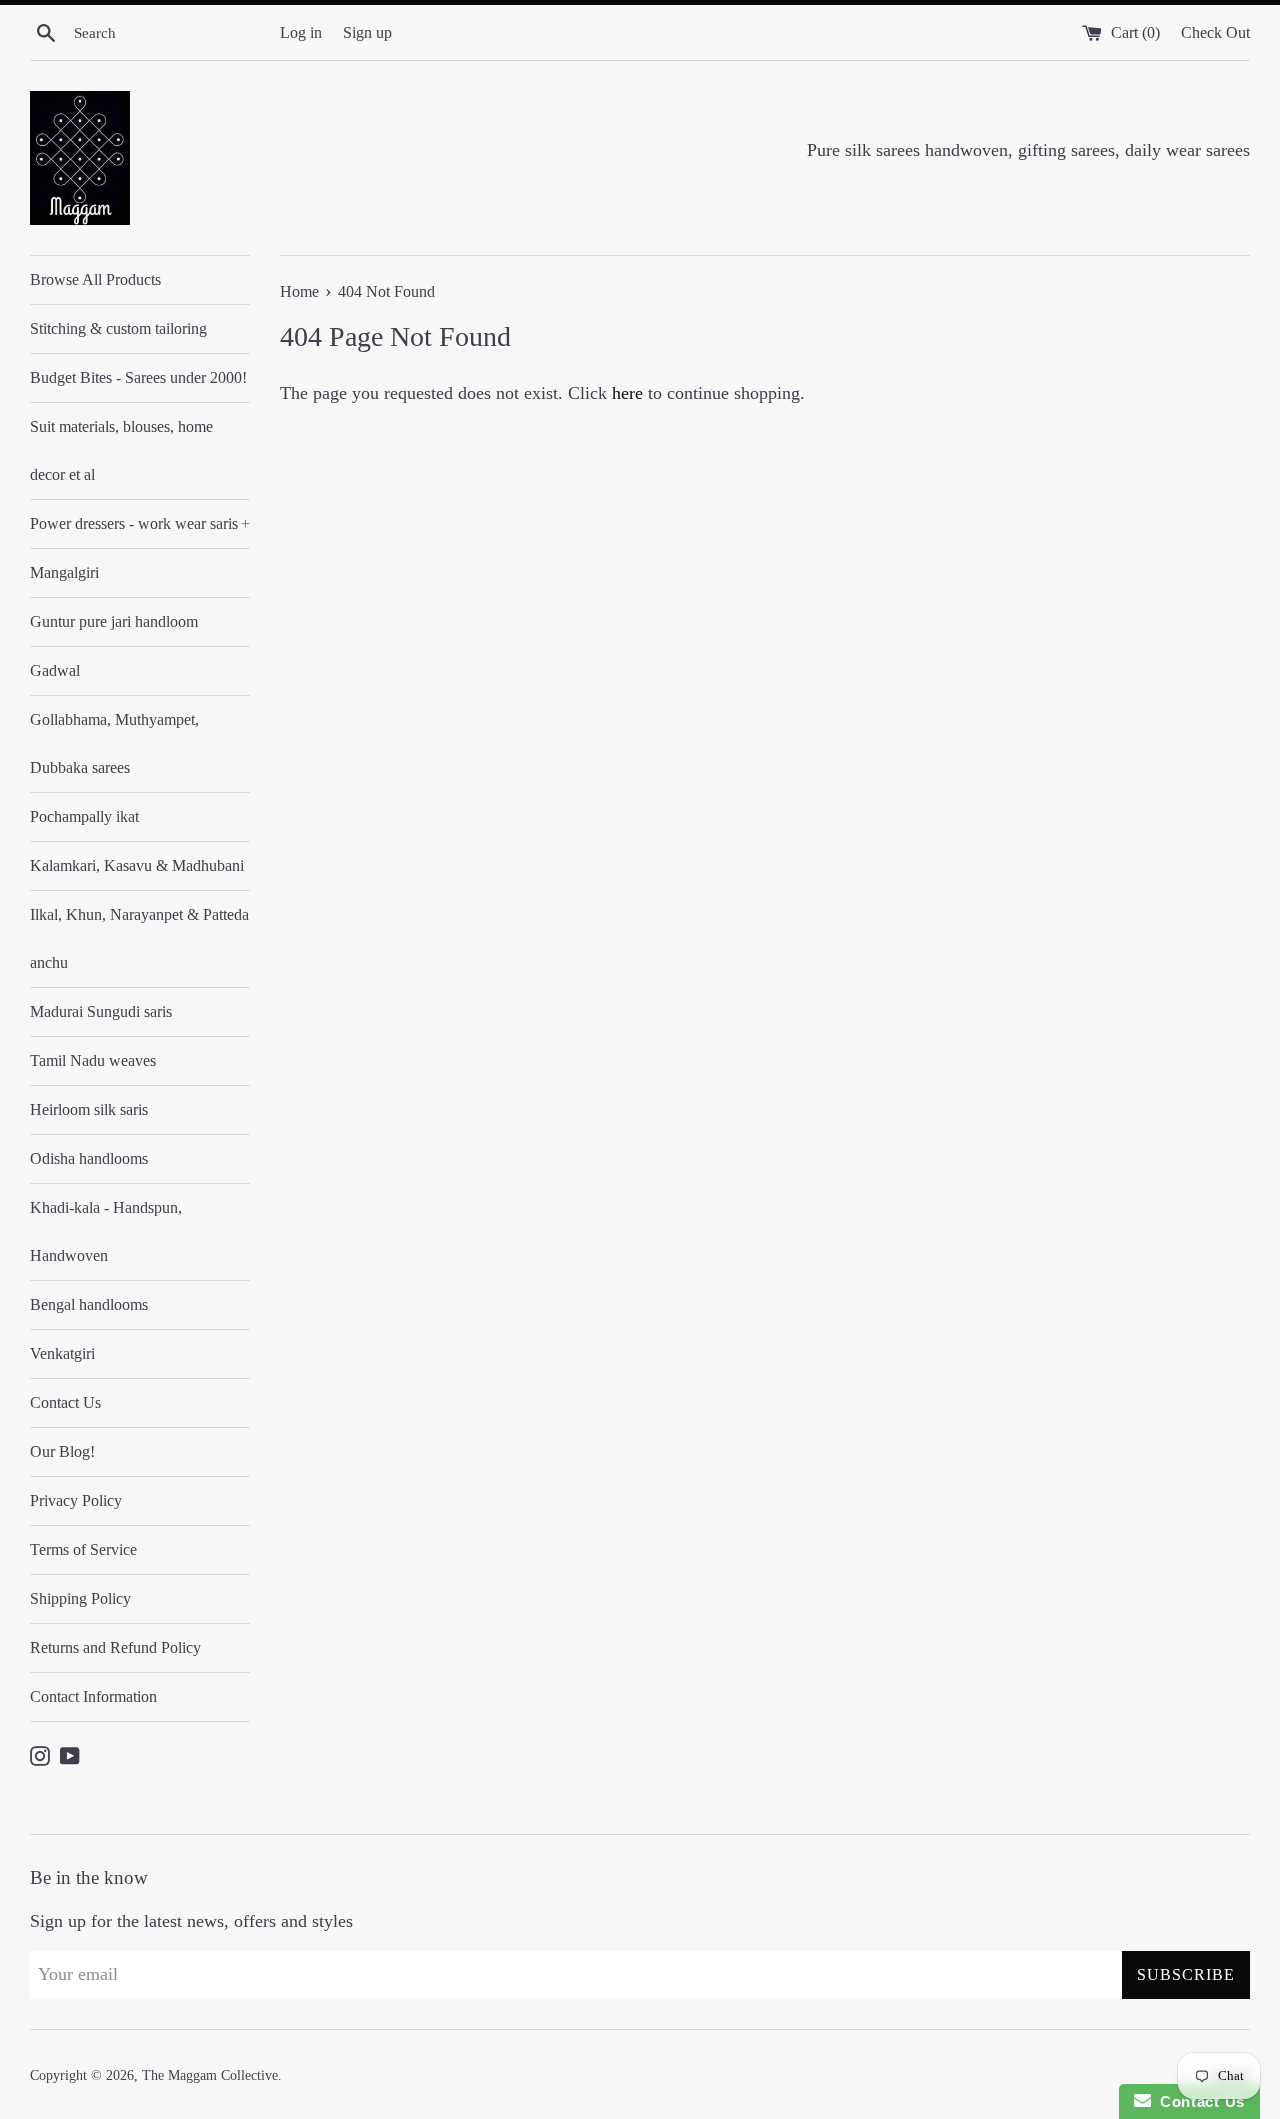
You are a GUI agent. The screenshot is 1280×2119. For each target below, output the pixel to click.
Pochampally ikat (84, 816)
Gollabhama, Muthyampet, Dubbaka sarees (114, 743)
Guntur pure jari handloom (114, 621)
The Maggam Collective (210, 2075)
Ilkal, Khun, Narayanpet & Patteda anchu (139, 938)
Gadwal (55, 670)
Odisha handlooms (89, 1158)
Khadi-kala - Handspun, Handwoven (106, 1231)
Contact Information (93, 1696)
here (627, 393)
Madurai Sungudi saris (101, 1011)
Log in (301, 33)
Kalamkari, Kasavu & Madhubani (137, 865)
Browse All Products (95, 279)
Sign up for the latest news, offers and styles (191, 1921)
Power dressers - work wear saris (140, 523)
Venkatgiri (62, 1353)
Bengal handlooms (89, 1304)
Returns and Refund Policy (115, 1647)
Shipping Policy (80, 1598)
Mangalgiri (64, 572)
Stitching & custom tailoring (118, 328)
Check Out (1215, 33)
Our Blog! (62, 1451)
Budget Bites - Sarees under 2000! (138, 377)
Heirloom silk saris (89, 1109)
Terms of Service (83, 1549)
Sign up (367, 33)
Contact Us (65, 1402)
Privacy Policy (76, 1500)
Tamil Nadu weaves (93, 1060)
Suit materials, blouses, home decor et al (121, 450)
